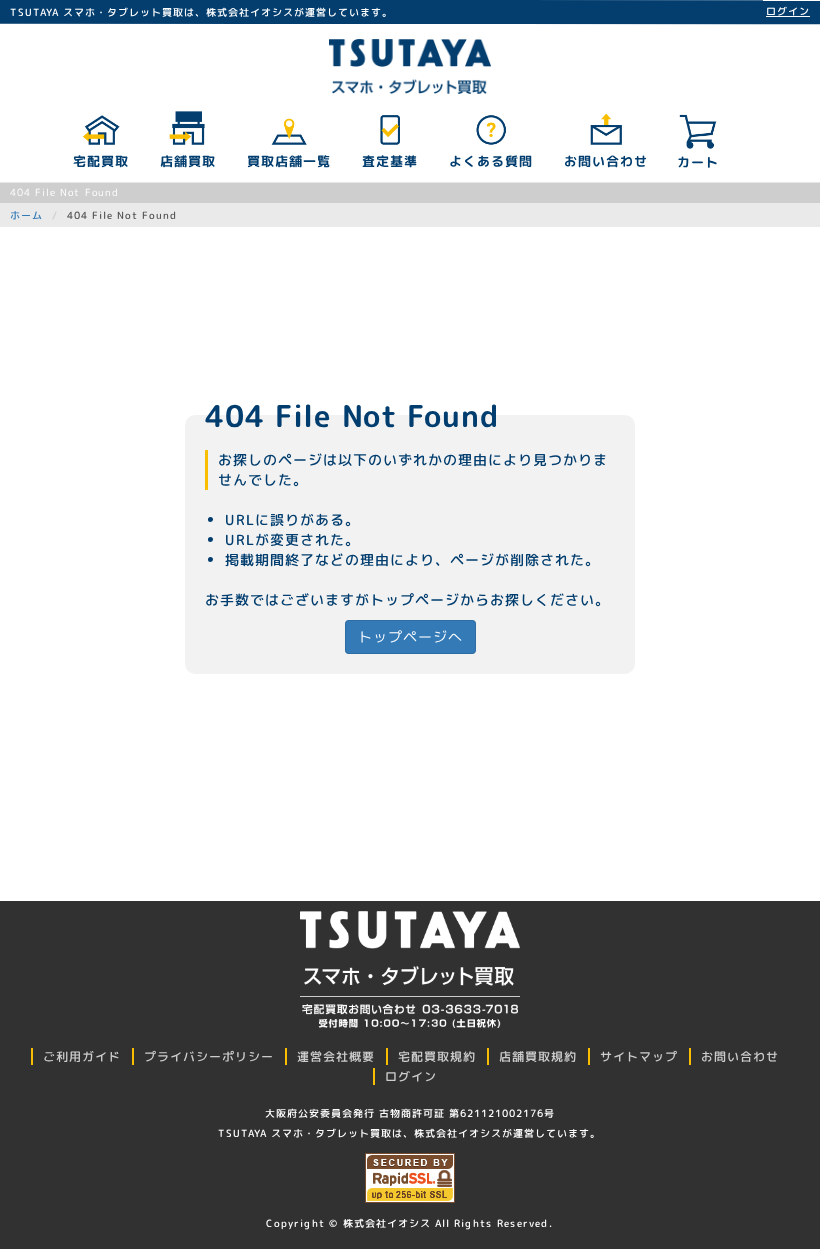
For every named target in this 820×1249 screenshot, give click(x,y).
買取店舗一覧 (288, 161)
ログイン (788, 11)
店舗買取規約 (538, 1056)
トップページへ (409, 636)
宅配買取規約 (437, 1056)
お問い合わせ (605, 161)
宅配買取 (100, 161)
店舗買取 (187, 161)
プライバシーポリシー (209, 1056)
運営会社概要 (336, 1056)
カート (698, 162)
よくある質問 (490, 161)
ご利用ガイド (82, 1056)
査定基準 (389, 161)
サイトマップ (639, 1056)
